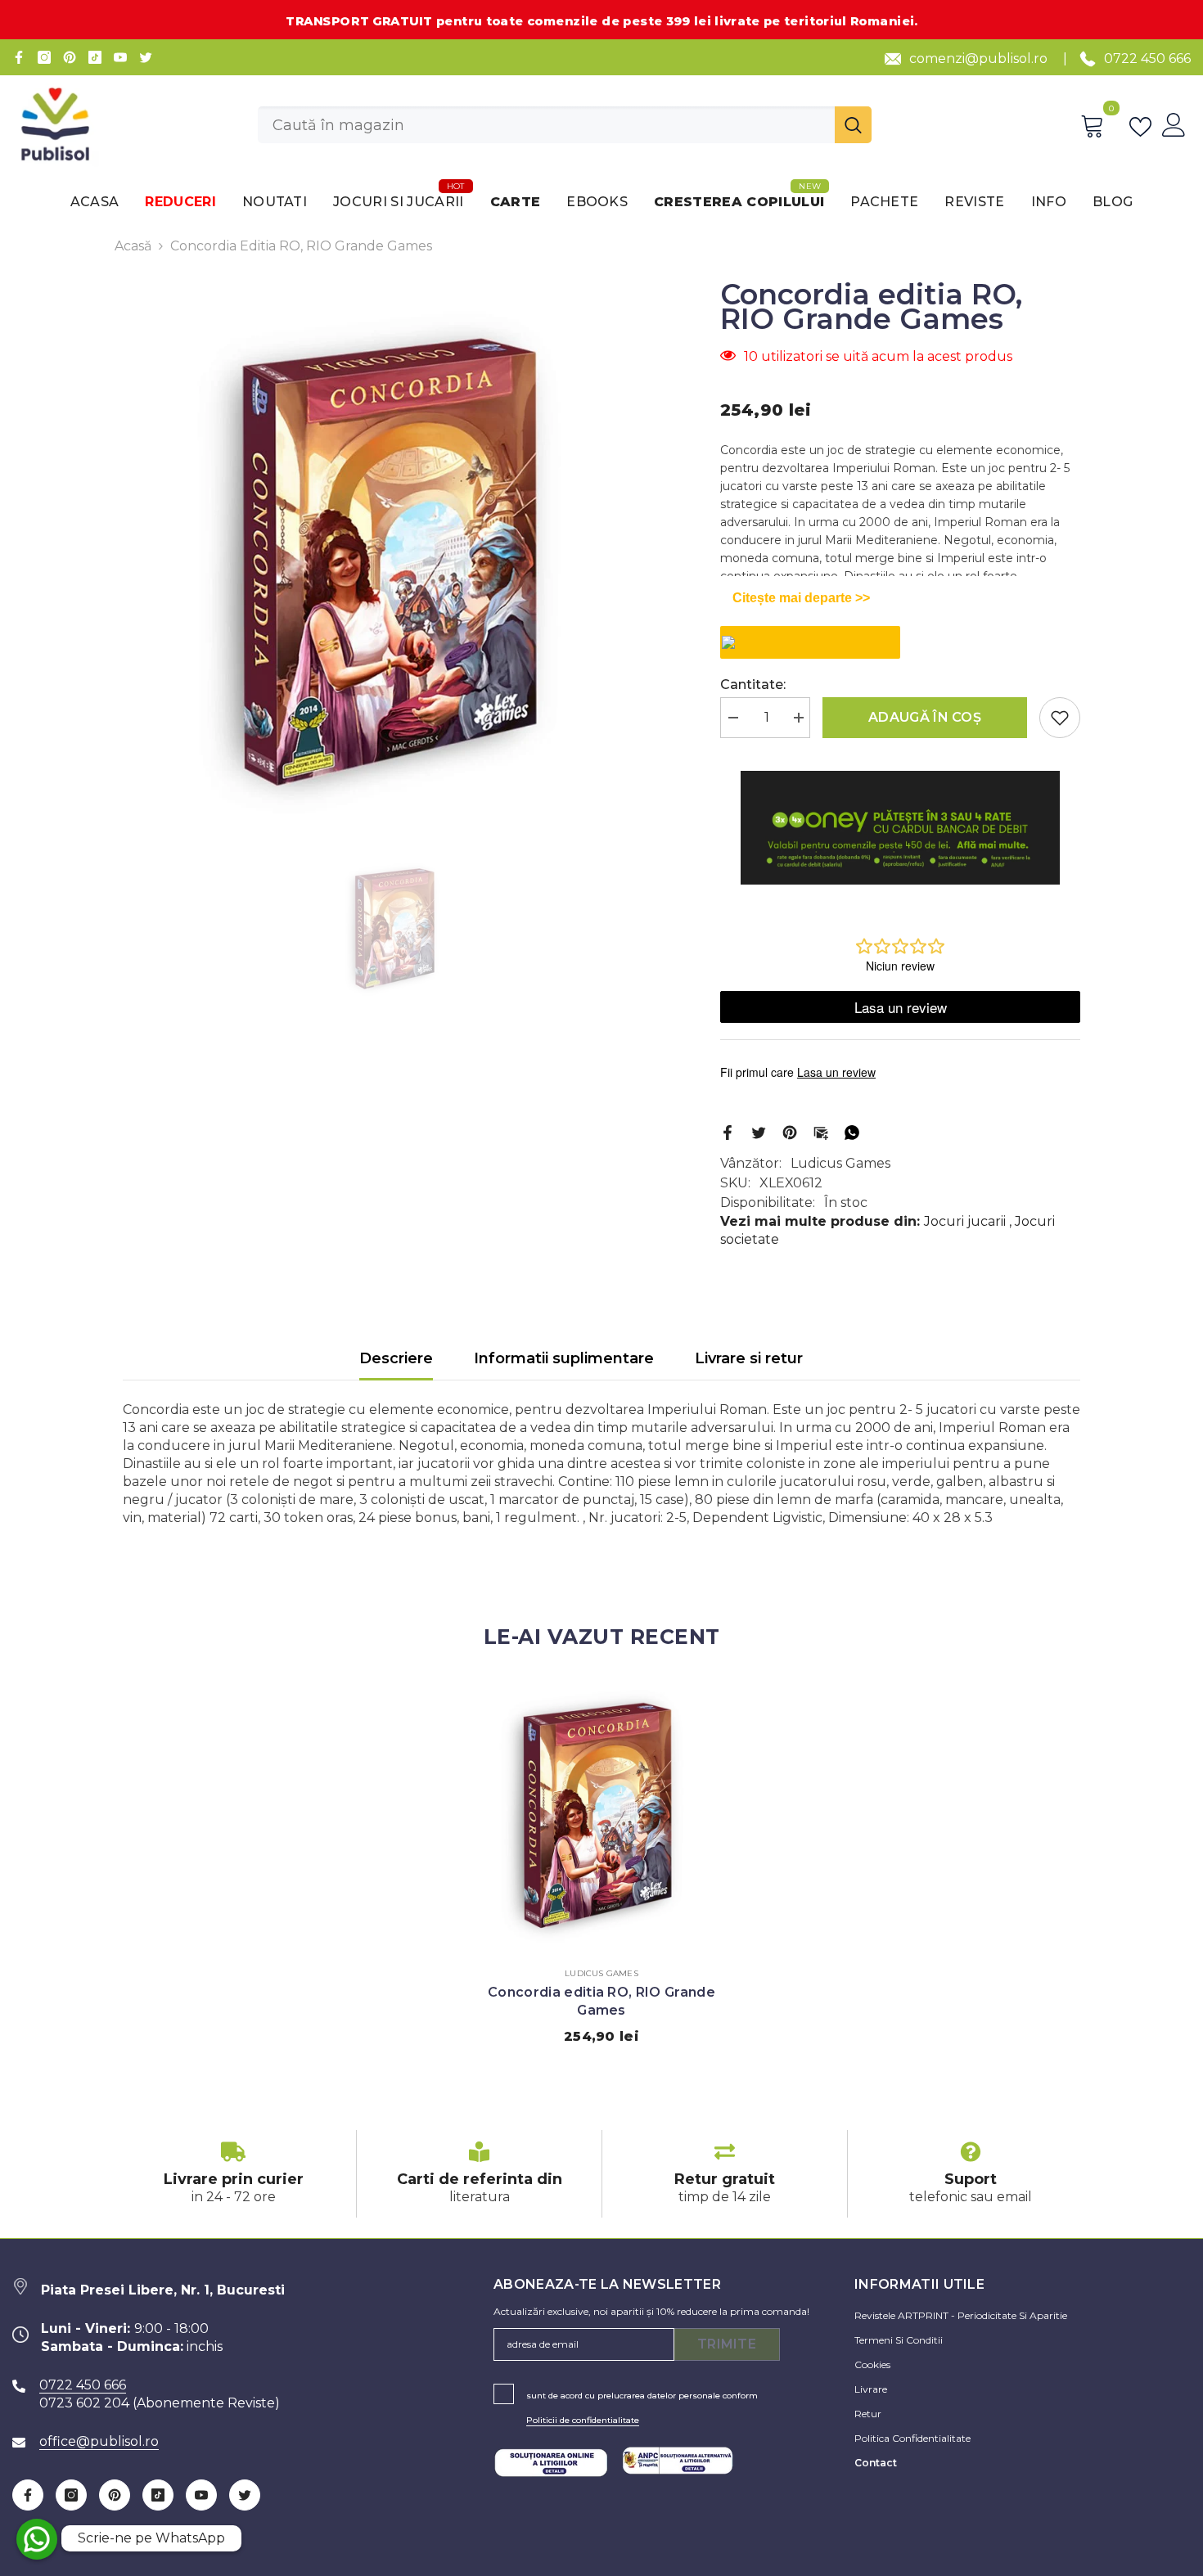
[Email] (821, 1131)
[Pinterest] (70, 57)
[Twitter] (146, 57)
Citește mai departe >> (801, 598)
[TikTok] (95, 57)
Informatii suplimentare (564, 1358)
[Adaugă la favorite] (1060, 718)
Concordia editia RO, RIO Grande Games (601, 2001)
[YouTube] (120, 57)
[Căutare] (565, 125)
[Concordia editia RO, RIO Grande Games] (601, 1814)
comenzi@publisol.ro (978, 59)
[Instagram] (44, 57)
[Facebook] (19, 57)
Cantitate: (753, 685)
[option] (397, 560)
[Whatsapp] (852, 1131)
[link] (233, 2174)
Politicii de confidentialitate (583, 2420)
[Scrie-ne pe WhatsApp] (37, 2539)
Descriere (396, 1358)
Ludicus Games (840, 1163)
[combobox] (546, 125)
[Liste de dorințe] (1144, 125)
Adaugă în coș (925, 717)
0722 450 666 (1147, 59)
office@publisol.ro (99, 2441)
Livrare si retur (749, 1358)
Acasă (133, 246)
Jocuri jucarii (965, 1221)
